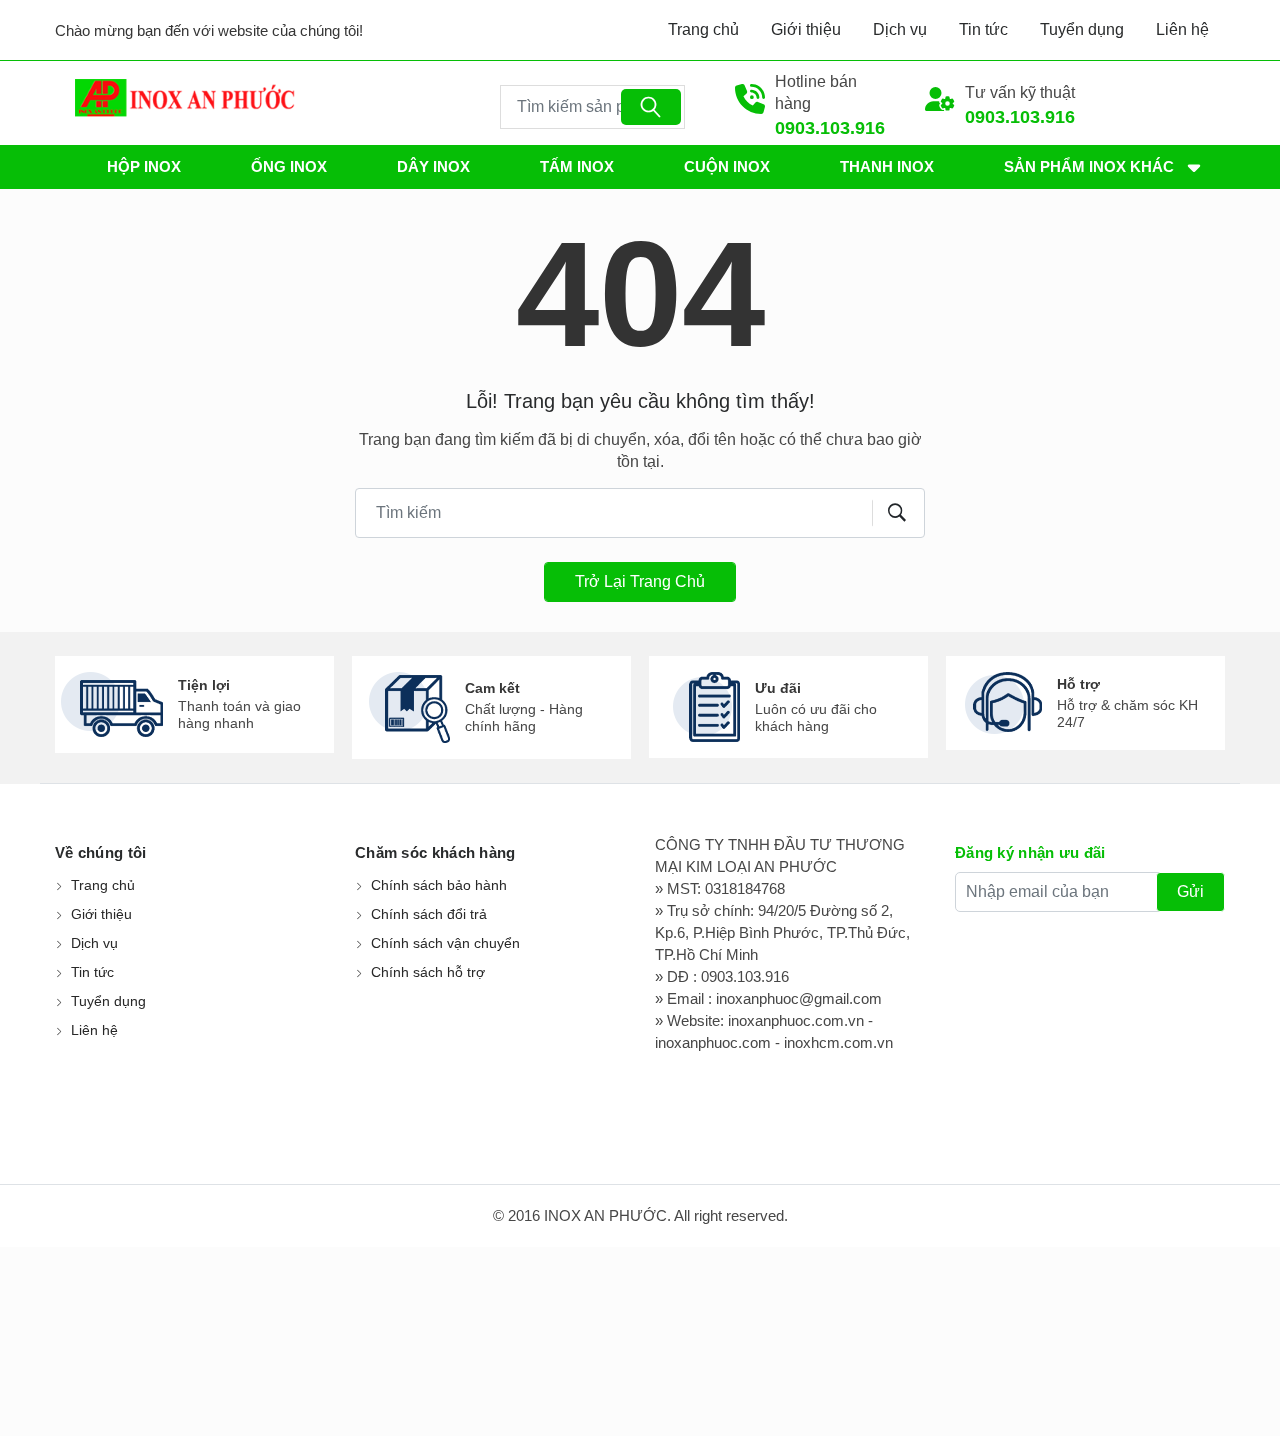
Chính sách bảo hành (439, 885)
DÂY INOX (433, 166)
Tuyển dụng (1082, 29)
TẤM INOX (577, 166)
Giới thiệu (806, 29)
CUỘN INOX (727, 166)
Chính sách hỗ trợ (428, 972)
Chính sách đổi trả (429, 914)
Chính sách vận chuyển (445, 943)
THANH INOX (887, 166)
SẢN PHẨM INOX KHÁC (1089, 166)
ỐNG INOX (289, 166)
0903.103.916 (830, 128)
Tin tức (983, 29)
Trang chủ (703, 29)
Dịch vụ (900, 29)
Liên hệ (1182, 29)
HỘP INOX (144, 166)
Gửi (1190, 891)
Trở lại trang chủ (640, 581)
